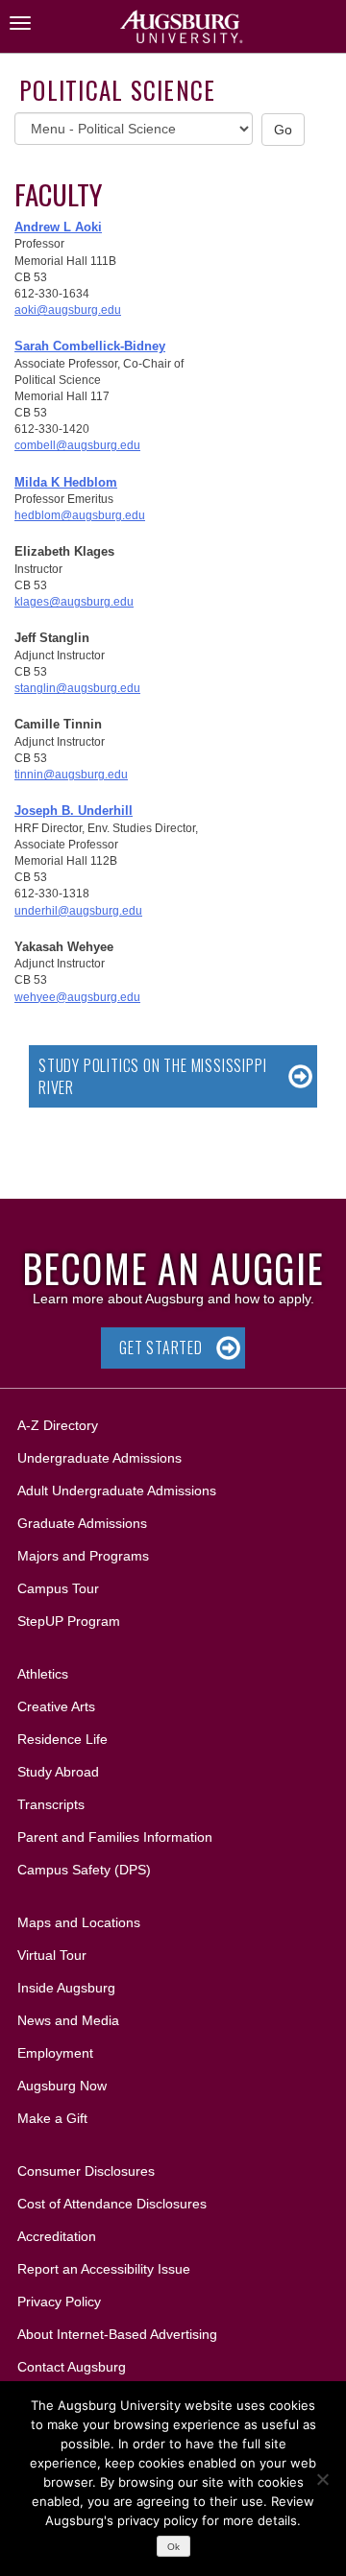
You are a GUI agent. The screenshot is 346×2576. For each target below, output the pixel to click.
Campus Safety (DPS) (84, 1870)
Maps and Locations (79, 1922)
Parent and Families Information (115, 1837)
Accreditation (57, 2236)
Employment (55, 2053)
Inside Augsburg (66, 1988)
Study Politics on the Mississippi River (152, 1076)
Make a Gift (52, 2118)
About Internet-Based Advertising (117, 2334)
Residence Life (62, 1739)
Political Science (117, 90)
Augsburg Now (62, 2086)
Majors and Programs (83, 1555)
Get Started (161, 1348)
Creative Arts (56, 1706)
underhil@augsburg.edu (78, 911)
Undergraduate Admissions (99, 1458)
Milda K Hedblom (66, 482)
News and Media (68, 2020)
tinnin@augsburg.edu (71, 775)
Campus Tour (58, 1588)
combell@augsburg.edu (77, 445)
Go (284, 130)
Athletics (43, 1674)
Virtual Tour (52, 1955)
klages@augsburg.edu (74, 602)
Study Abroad (58, 1772)
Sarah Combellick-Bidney (90, 346)
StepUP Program (69, 1621)
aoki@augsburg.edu (68, 310)
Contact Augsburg (72, 2367)
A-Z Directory (58, 1425)
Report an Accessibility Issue (104, 2269)
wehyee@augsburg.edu (77, 997)
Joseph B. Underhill (74, 811)
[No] (322, 2479)
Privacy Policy (59, 2302)
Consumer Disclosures (86, 2171)
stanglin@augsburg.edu (77, 688)
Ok (173, 2547)
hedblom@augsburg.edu (80, 515)
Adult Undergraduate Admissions (117, 1491)
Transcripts (51, 1804)
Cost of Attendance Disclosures (112, 2204)
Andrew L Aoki (58, 227)
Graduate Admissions (82, 1523)
